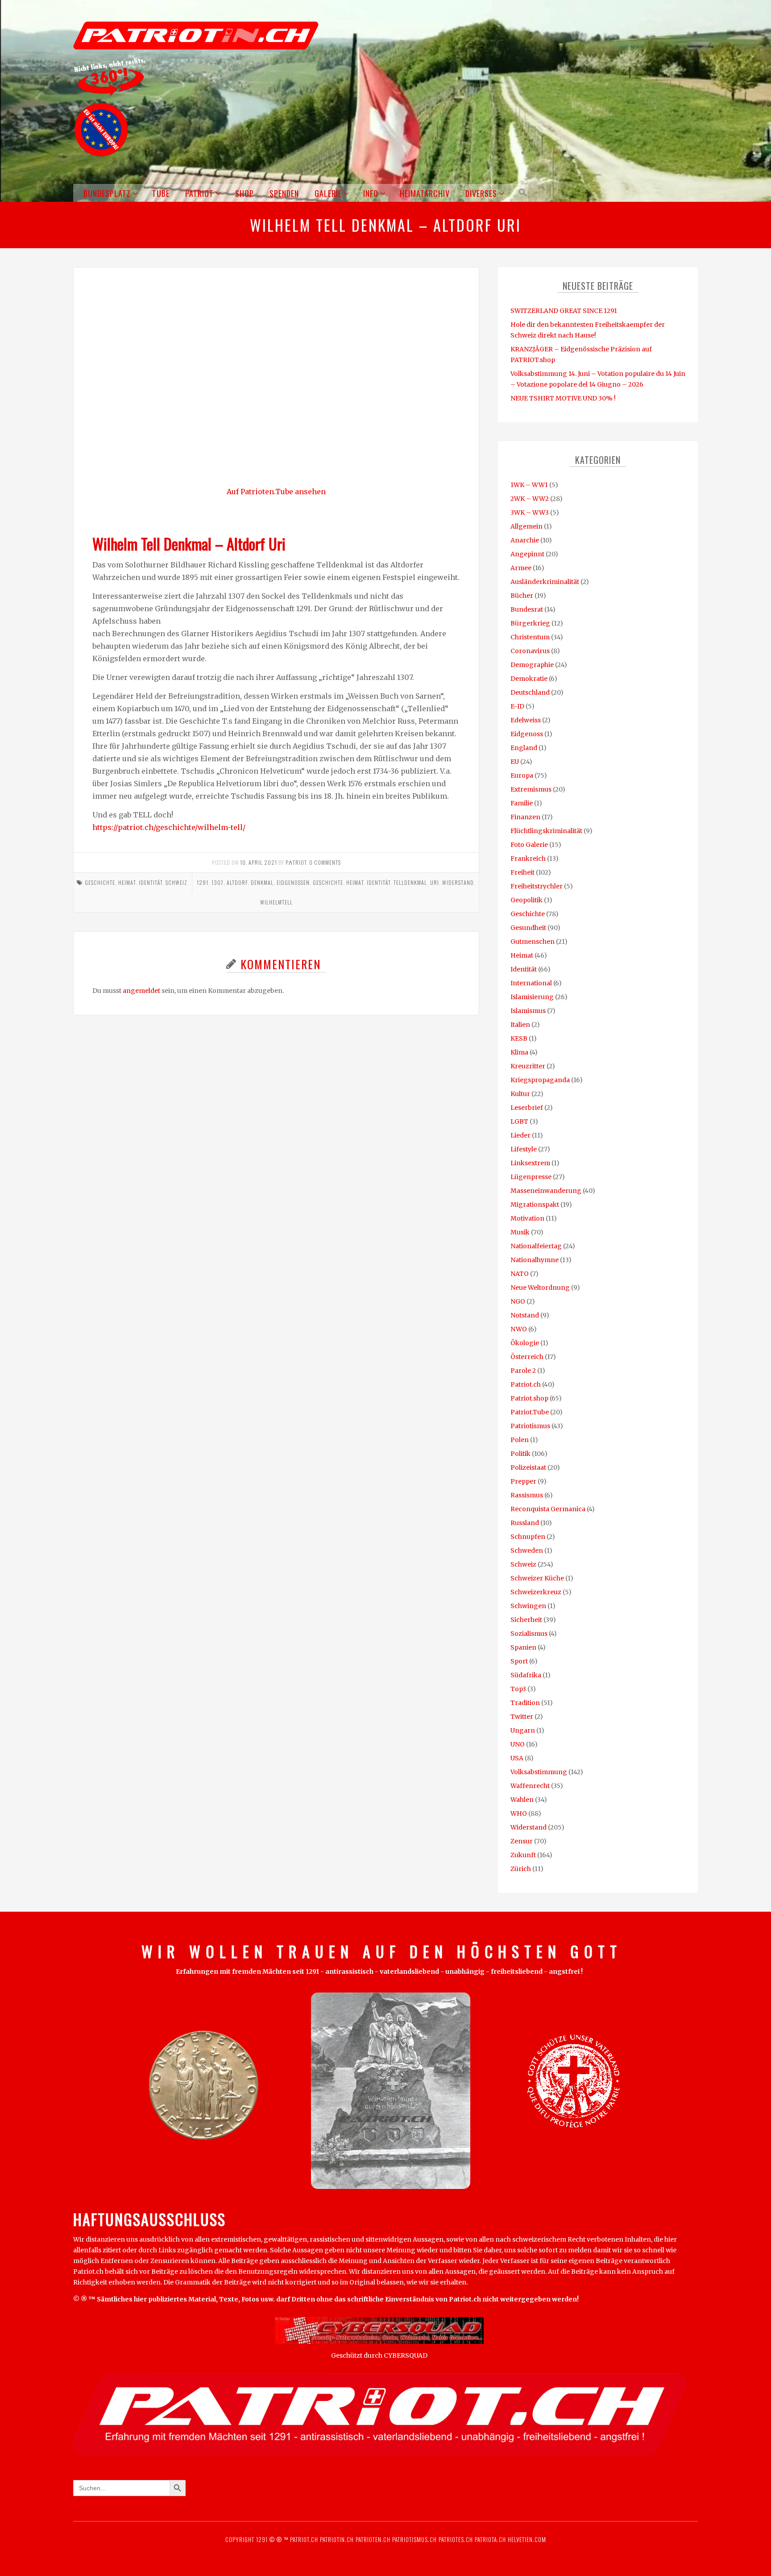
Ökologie (525, 1343)
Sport (519, 1661)
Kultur (520, 1094)
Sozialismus (529, 1634)
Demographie (532, 665)
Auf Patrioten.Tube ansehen (276, 492)
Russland (525, 1523)
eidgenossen (293, 882)
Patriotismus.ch (415, 2539)
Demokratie (529, 679)
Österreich (527, 1357)
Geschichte (100, 882)
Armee (521, 568)
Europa (522, 775)
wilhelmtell (276, 902)
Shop (245, 193)
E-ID (517, 706)
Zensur (522, 1841)
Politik (520, 1454)
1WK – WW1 (529, 485)
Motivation (527, 1218)
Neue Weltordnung (540, 1288)
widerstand (458, 882)
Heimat (127, 882)
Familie (522, 803)
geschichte (328, 882)
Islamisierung (532, 997)
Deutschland (530, 692)
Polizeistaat (528, 1467)
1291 (203, 882)
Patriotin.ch (337, 2539)
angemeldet (141, 991)
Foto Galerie (529, 845)
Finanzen (525, 817)
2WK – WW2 (530, 499)
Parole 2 (523, 1371)
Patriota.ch (489, 2539)
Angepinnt (527, 554)
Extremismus (531, 789)
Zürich (521, 1869)
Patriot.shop (529, 1398)
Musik (520, 1232)
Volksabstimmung (539, 1772)
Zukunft (523, 1855)
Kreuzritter (528, 1066)
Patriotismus (530, 1426)
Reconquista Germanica (548, 1509)
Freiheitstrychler (537, 886)
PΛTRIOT (296, 862)
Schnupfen (528, 1537)
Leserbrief (527, 1108)
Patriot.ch (526, 1384)
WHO (519, 1813)
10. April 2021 (259, 862)
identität (379, 882)
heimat (355, 882)
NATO (520, 1274)
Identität (151, 882)
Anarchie (525, 540)
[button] (521, 193)
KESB (519, 1038)
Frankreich (528, 859)
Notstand (525, 1315)
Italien (520, 1025)
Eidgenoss (527, 734)
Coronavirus (530, 651)
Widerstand (529, 1827)
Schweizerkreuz (536, 1592)
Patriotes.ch (456, 2539)
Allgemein (526, 526)
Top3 (518, 1689)
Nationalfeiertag (536, 1246)
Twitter (522, 1717)
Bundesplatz (107, 193)
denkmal (262, 882)
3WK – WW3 (530, 513)
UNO (518, 1744)
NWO (519, 1329)
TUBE (161, 193)
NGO (518, 1301)
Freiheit (522, 872)
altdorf (237, 882)
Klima (519, 1052)
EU (515, 762)
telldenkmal (410, 882)
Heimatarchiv (425, 193)
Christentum (530, 637)
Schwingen (528, 1606)
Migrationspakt (535, 1205)
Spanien (523, 1647)
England (524, 748)
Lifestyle (524, 1149)
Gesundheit (528, 928)
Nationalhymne (535, 1260)
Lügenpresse (531, 1177)
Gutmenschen (533, 942)
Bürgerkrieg (530, 623)
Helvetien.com (526, 2539)
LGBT (519, 1121)
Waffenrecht (530, 1786)
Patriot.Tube (530, 1412)
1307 (218, 882)
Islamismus (528, 1011)
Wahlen (522, 1800)
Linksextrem (530, 1163)
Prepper (523, 1481)
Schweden (527, 1551)
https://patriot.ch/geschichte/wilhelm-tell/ (169, 827)
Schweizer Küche (537, 1578)
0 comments (325, 862)
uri (435, 882)
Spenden (284, 193)
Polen (520, 1440)
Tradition (525, 1703)
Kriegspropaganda (540, 1080)
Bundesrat (527, 609)
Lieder (520, 1135)
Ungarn (523, 1730)
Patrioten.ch (372, 2539)
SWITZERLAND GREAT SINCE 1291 (564, 311)
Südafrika (526, 1675)
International (531, 983)
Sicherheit (526, 1620)
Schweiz (176, 882)
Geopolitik (526, 900)
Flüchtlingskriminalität (546, 831)
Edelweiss (526, 720)
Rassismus (527, 1495)
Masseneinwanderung (546, 1191)
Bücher (522, 596)
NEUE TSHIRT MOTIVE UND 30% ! (563, 398)
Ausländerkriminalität (545, 582)
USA (517, 1758)
